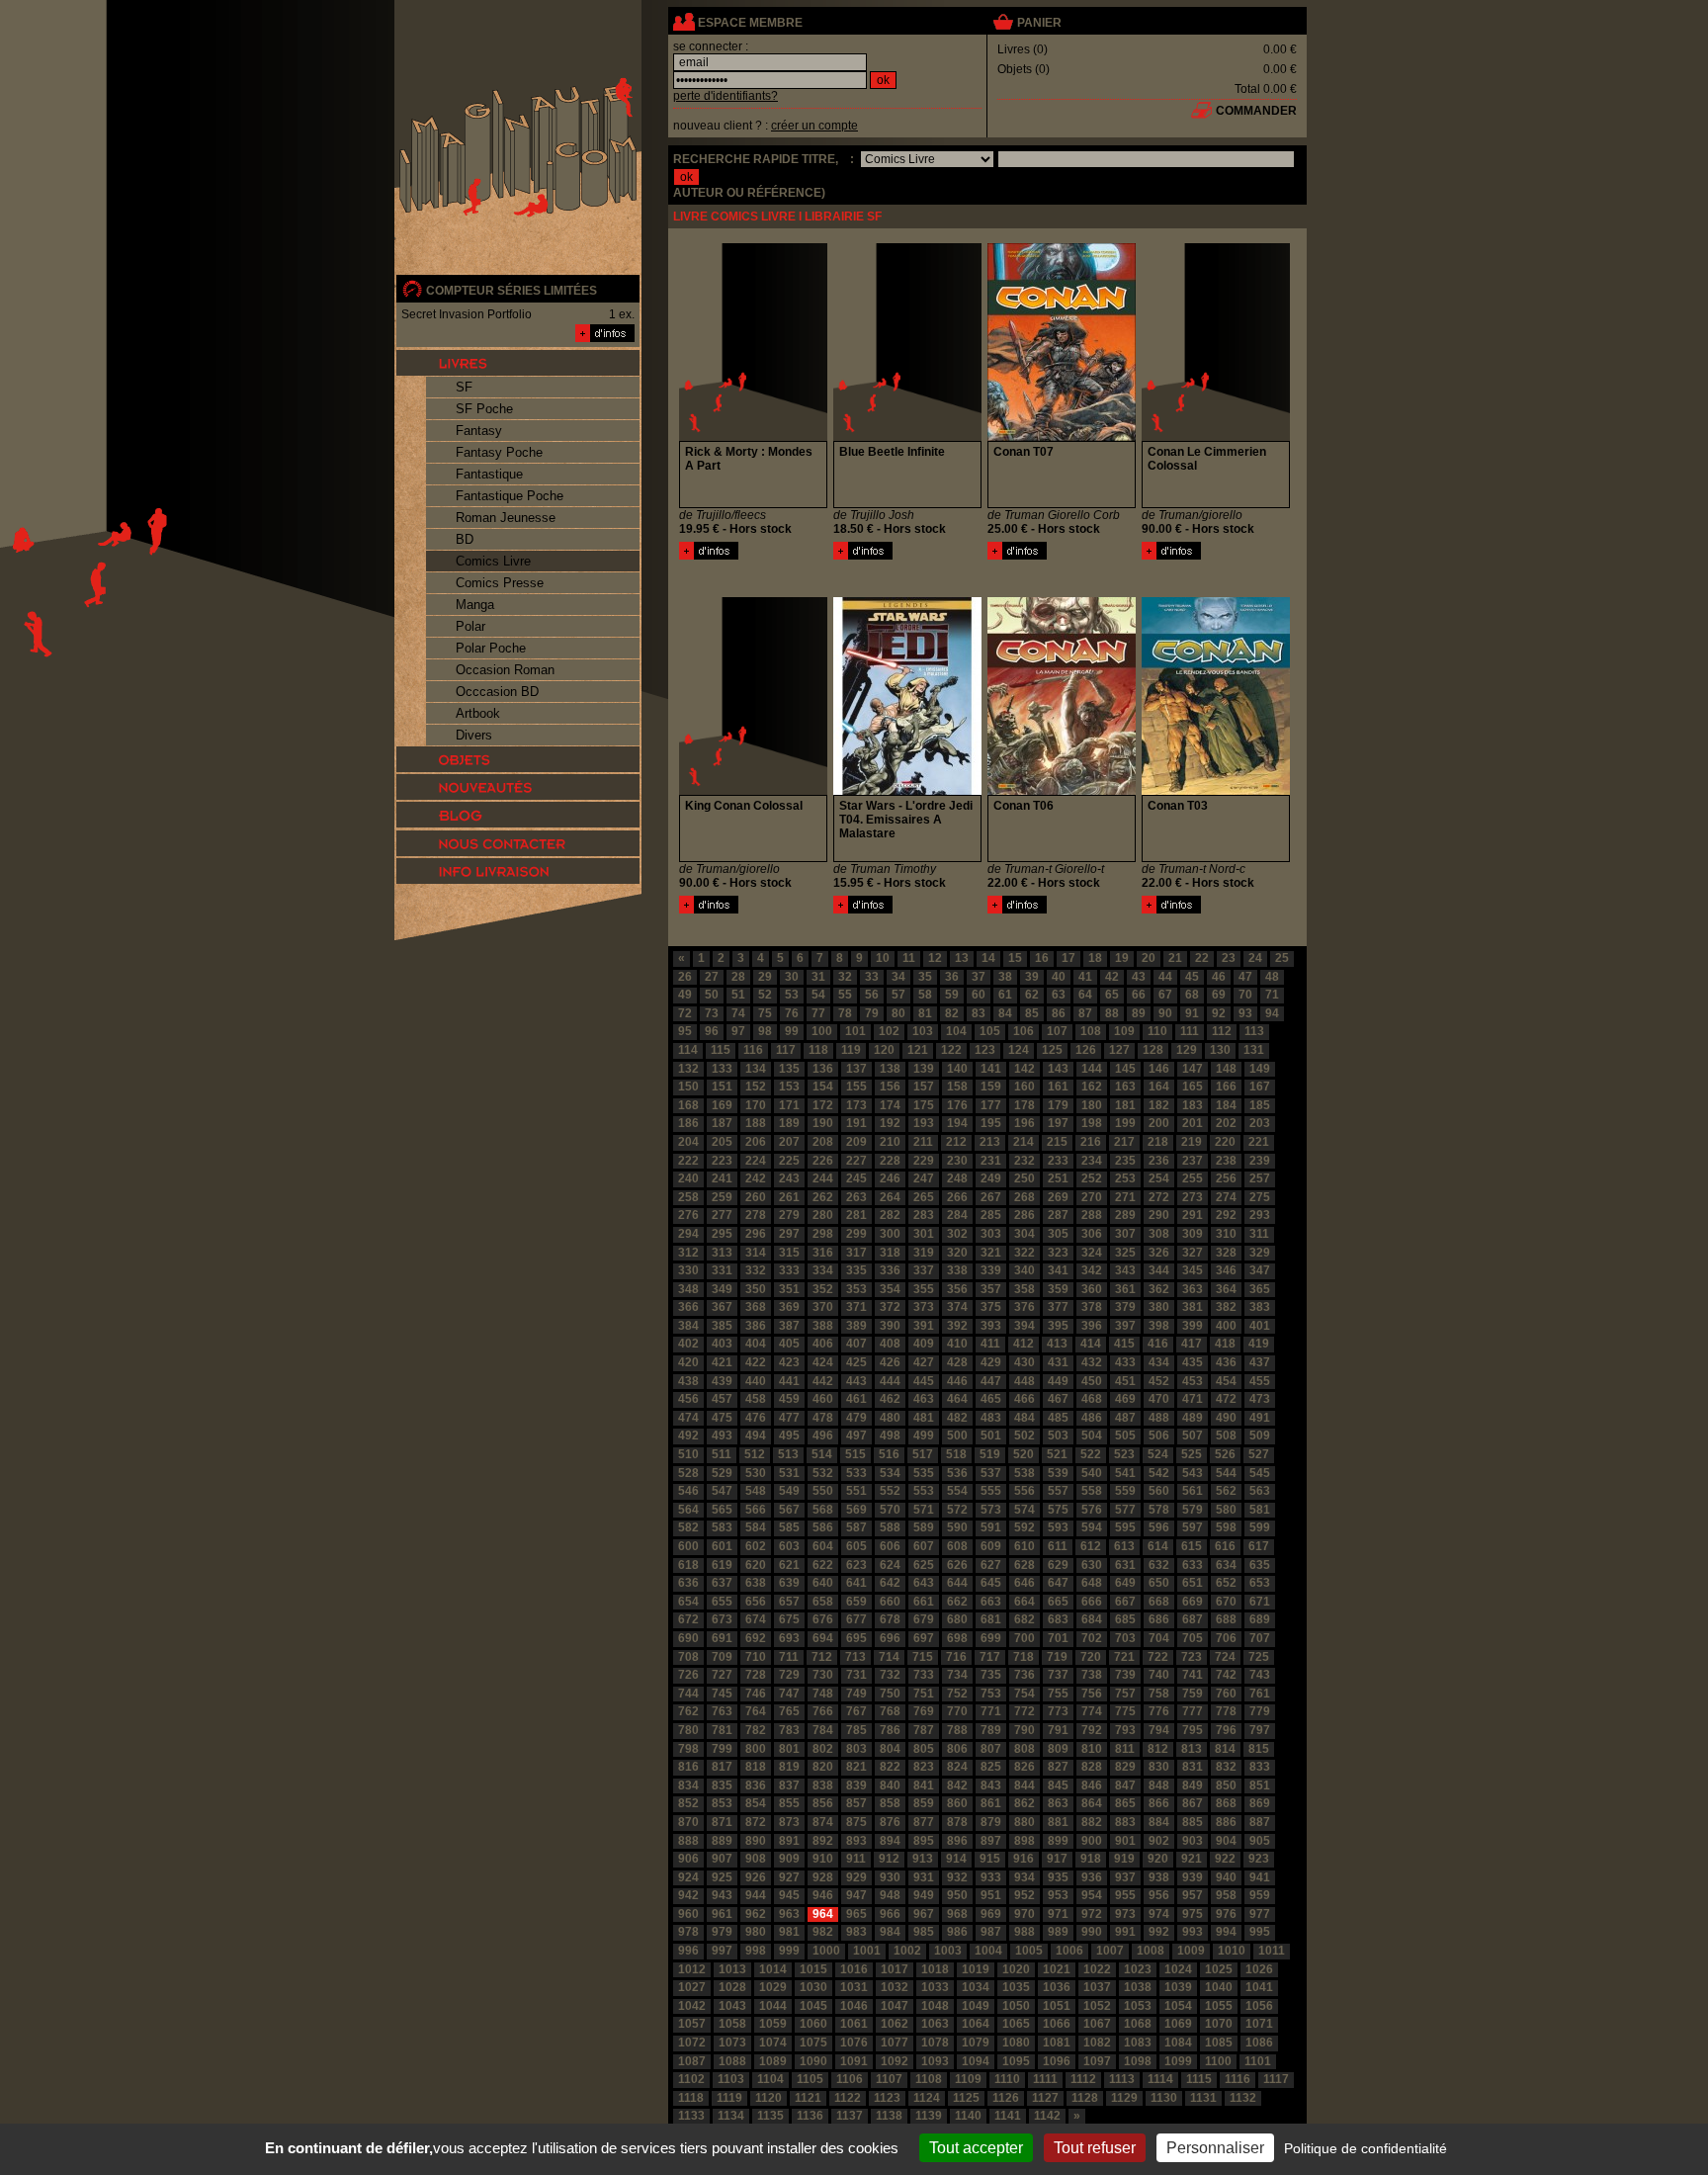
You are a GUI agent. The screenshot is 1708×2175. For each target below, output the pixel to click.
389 (856, 1326)
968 (957, 1914)
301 (924, 1234)
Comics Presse (500, 583)
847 (1125, 1785)
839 (856, 1785)
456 (688, 1399)
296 (756, 1234)
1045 (813, 2006)
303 (991, 1234)
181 (1125, 1105)
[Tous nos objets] (518, 759)
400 (1226, 1326)
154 (823, 1087)
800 (756, 1749)
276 (688, 1215)
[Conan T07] (1017, 556)
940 (1226, 1877)
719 (1057, 1657)
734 (957, 1675)
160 (1025, 1087)
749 (856, 1694)
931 (924, 1877)
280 (823, 1215)
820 (823, 1767)
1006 (1069, 1951)
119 (851, 1050)
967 (924, 1914)
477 (789, 1418)
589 (924, 1527)
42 (1112, 977)
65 (1112, 995)
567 (789, 1510)
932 (957, 1877)
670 (1226, 1602)
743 (1260, 1675)
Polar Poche (491, 648)
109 (1124, 1031)
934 (1025, 1877)
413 (1057, 1344)
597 (1193, 1527)
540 (1092, 1473)
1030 (813, 1987)
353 (856, 1289)
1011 (1272, 1951)
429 (991, 1362)
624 (890, 1565)
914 (956, 1859)
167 (1260, 1087)
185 (1260, 1105)
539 (1058, 1473)
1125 (966, 2098)
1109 (968, 2079)
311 (1259, 1234)
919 (1124, 1859)
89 (1139, 1013)
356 (957, 1289)
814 (1225, 1749)
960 (688, 1914)
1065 (1016, 2024)
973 (1125, 1914)
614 (1158, 1546)
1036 (1057, 1987)
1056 (1259, 2006)
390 (890, 1326)
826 (1025, 1767)
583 (722, 1527)
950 (957, 1895)
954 (1092, 1895)
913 (923, 1859)
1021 (1057, 1969)
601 (722, 1546)
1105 (810, 2079)
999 (789, 1951)
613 (1124, 1546)
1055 (1219, 2006)
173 (856, 1105)
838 (823, 1785)
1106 (850, 2079)
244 (823, 1178)
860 (957, 1803)
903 (1193, 1841)
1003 (948, 1951)
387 (789, 1326)
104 (956, 1031)
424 (823, 1362)
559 (1125, 1491)
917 (1057, 1859)
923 (1259, 1859)
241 (722, 1178)
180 (1092, 1105)
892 (823, 1841)
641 (856, 1583)
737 (1058, 1675)
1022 (1097, 1969)
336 (890, 1270)
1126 (1006, 2098)
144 (1092, 1069)
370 (823, 1307)
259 (722, 1197)
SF (464, 387)
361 (1125, 1289)
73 (712, 1013)
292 (1226, 1215)
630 (1092, 1565)
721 (1124, 1657)
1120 (769, 2098)
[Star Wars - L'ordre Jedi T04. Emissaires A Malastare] (863, 910)
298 (823, 1234)
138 (890, 1069)
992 (1159, 1932)
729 (789, 1675)
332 (756, 1270)
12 (935, 958)
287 (1058, 1215)
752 (957, 1694)
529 (722, 1473)
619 (722, 1565)
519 (990, 1454)
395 (1058, 1326)
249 (991, 1178)
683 (1058, 1619)
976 (1226, 1914)
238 (1226, 1161)
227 (856, 1161)
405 (789, 1344)
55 (845, 995)
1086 (1259, 2043)
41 (1085, 977)
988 (1025, 1932)
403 (722, 1344)
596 (1159, 1527)
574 (1025, 1510)
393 (991, 1326)
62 (1032, 995)
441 (789, 1381)
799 (722, 1749)
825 (991, 1767)
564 (688, 1510)
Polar (470, 626)
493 (722, 1435)
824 (957, 1767)
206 (756, 1142)
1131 (1203, 2098)
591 (991, 1527)
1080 (1016, 2043)
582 (688, 1527)
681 (991, 1619)
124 (1019, 1050)
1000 (826, 1951)
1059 (773, 2024)
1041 (1259, 1987)
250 (1025, 1178)
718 (1024, 1657)
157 (924, 1087)
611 (1058, 1546)
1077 (895, 2043)
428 (957, 1362)
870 (688, 1822)
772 (1025, 1711)
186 (688, 1123)
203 (1260, 1123)
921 (1192, 1859)
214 (1024, 1142)
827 (1058, 1767)
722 (1158, 1657)
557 (1058, 1491)
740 (1159, 1675)
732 (890, 1675)
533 (856, 1473)
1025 (1219, 1969)
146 (1159, 1069)
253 (1125, 1178)
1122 (848, 2098)
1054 (1178, 2006)
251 (1058, 1178)
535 (924, 1473)
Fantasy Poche (499, 452)
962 (756, 1914)
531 (789, 1473)
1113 (1122, 2079)
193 (924, 1123)
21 (1175, 958)
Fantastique (489, 474)
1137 (850, 2116)
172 (823, 1105)
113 (1254, 1031)
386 (756, 1326)
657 (789, 1602)
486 (1092, 1418)
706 (1226, 1638)
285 (991, 1215)
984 (890, 1932)
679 (924, 1619)
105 (990, 1031)
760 (1226, 1694)
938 (1159, 1877)
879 (991, 1822)
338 (957, 1270)
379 (1125, 1307)
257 (1260, 1178)
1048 (935, 2006)
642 (890, 1583)
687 (1193, 1619)
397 (1125, 1326)
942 (688, 1895)
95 (685, 1031)
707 (1260, 1638)
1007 (1110, 1951)
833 (1260, 1767)
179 (1058, 1105)
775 (1125, 1711)
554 (957, 1491)
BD (465, 539)
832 (1226, 1767)
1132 (1243, 2098)
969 (991, 1914)
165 (1193, 1087)
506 (1159, 1435)
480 (890, 1418)
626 (957, 1565)
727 (722, 1675)
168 (688, 1105)
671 (1260, 1602)
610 (1025, 1546)
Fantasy (479, 431)
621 (789, 1565)
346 (1226, 1270)
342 (1092, 1270)
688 (1226, 1619)
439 (722, 1381)
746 (756, 1694)
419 (1259, 1344)
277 (722, 1215)
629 (1058, 1565)
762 (688, 1711)
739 (1125, 1675)
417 (1192, 1344)
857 (856, 1803)
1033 (935, 1987)
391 (924, 1326)
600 (688, 1546)
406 (823, 1344)
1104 (770, 2079)
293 (1260, 1215)
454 (1226, 1381)
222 (688, 1161)
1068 (1138, 2024)
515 (855, 1454)
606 (890, 1546)
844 (1025, 1785)
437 (1260, 1362)
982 (823, 1932)
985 (924, 1932)
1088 (732, 2061)
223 (722, 1161)
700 (1025, 1638)
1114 (1160, 2079)
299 (856, 1234)
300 (890, 1234)
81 (925, 1013)
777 (1193, 1711)
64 (1085, 995)
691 (722, 1638)
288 (1092, 1215)
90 (1165, 1013)
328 (1226, 1253)
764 (756, 1711)
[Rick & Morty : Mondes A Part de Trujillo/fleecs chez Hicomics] (753, 437)
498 (890, 1435)
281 (856, 1215)
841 (924, 1785)
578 (1159, 1510)
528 (688, 1473)
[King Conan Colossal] (709, 910)
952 (1025, 1895)
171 (789, 1105)
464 (957, 1399)
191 (856, 1123)
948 (890, 1895)
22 (1202, 958)
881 (1058, 1822)
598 (1226, 1527)
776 (1159, 1711)
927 (789, 1877)
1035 (1016, 1987)
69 (1219, 995)
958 (1226, 1895)
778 (1226, 1711)
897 (991, 1841)
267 (991, 1197)
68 (1192, 995)
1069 (1178, 2024)
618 (688, 1565)
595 (1125, 1527)
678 (890, 1619)
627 (991, 1565)
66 (1139, 995)
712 (822, 1657)
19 (1122, 958)
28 (738, 977)
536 (957, 1473)
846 (1092, 1785)
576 (1092, 1510)
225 (789, 1161)
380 (1159, 1307)
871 (722, 1822)
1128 (1085, 2098)
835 (722, 1785)
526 (1225, 1454)
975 (1193, 1914)
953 (1058, 1895)
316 (823, 1253)
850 (1226, 1785)
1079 (976, 2043)
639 (789, 1583)
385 (722, 1326)
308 (1159, 1234)
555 (991, 1491)
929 (856, 1877)
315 (789, 1253)
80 (898, 1013)
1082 (1097, 2043)
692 (756, 1638)
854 (756, 1803)
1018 (935, 1969)
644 (957, 1583)
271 (1125, 1197)
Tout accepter (976, 2148)
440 (756, 1381)
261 (789, 1197)
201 (1193, 1123)
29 (765, 977)
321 (991, 1253)
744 (688, 1694)
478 (823, 1418)
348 (688, 1289)
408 (890, 1344)
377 (1058, 1307)
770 (957, 1711)
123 (985, 1050)
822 (890, 1767)
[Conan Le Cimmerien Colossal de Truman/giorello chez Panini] (1216, 437)
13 (962, 958)
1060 (813, 2024)
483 (991, 1418)
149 (1260, 1069)
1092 (895, 2061)
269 (1058, 1197)
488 (1159, 1418)
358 (1025, 1289)
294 (688, 1234)
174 (890, 1105)
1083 (1138, 2043)
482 (957, 1418)
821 (856, 1767)
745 (722, 1694)
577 (1125, 1510)
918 (1091, 1859)
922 (1225, 1859)
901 (1125, 1841)
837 (789, 1785)
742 (1226, 1675)
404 (756, 1344)
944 (756, 1895)
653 (1260, 1583)
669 (1193, 1602)
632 (1159, 1565)
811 (1125, 1749)
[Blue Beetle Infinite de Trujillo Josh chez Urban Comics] (907, 437)
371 (856, 1307)
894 (890, 1841)
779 (1260, 1711)
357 (991, 1289)
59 (952, 995)
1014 (773, 1969)
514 (822, 1454)
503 (1058, 1435)
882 (1092, 1822)
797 (1260, 1730)
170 (756, 1105)
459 (789, 1399)
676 (823, 1619)
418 (1225, 1344)
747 (789, 1694)
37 (979, 977)
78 (845, 1013)
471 (1193, 1399)
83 (979, 1013)
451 (1125, 1381)
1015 (813, 1969)
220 (1225, 1142)
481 (924, 1418)
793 (1125, 1730)
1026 (1259, 1969)
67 (1165, 995)
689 (1260, 1619)
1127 (1045, 2098)
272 (1159, 1197)
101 (855, 1031)
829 (1125, 1767)
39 (1032, 977)
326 (1159, 1253)
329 (1260, 1253)
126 (1086, 1050)
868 (1226, 1803)
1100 (1218, 2061)
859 (924, 1803)
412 (1024, 1344)
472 (1226, 1399)
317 (856, 1253)
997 (722, 1951)
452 (1159, 1381)
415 (1124, 1344)
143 (1058, 1069)
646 (1025, 1583)
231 (991, 1161)
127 (1119, 1050)
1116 (1238, 2079)
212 (956, 1142)
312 (688, 1253)
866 (1159, 1803)
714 (889, 1657)
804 (890, 1749)
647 (1058, 1583)
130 (1220, 1050)
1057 (692, 2024)
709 (722, 1657)
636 (688, 1583)
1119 (729, 2098)
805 (924, 1749)
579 (1193, 1510)
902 (1159, 1841)
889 (722, 1841)
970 (1025, 1914)
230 (957, 1161)
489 (1193, 1418)
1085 (1219, 2043)
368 (756, 1307)
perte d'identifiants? (726, 96)
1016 (854, 1969)
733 (924, 1675)
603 (789, 1546)
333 (789, 1270)
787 (924, 1730)
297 (789, 1234)
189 (789, 1123)
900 (1092, 1841)
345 (1193, 1270)
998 (756, 1951)
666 (1092, 1602)
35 (925, 977)
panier (1039, 23)
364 (1226, 1289)
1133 (691, 2116)
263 (856, 1197)
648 (1092, 1583)
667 (1125, 1602)
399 (1193, 1326)
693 (789, 1638)
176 (957, 1105)
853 (722, 1803)
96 (712, 1031)
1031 (854, 1987)
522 (1091, 1454)
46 (1219, 977)
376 (1025, 1307)
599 (1260, 1527)
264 (890, 1197)
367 (722, 1307)
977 (1260, 1914)
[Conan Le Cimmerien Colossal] (1171, 556)
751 (924, 1694)
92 (1219, 1013)
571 (924, 1510)
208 (823, 1142)
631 (1125, 1565)
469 (1125, 1399)
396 (1092, 1326)
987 (991, 1932)
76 (792, 1013)
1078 (935, 2043)
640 (823, 1583)
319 (924, 1253)
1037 (1097, 1987)
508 (1226, 1435)
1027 (692, 1987)
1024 (1178, 1969)
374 (957, 1307)
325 (1125, 1253)
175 (924, 1105)
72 (685, 1013)
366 (688, 1307)
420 (688, 1362)
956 (1159, 1895)
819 (789, 1767)
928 (823, 1877)
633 (1193, 1565)
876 (890, 1822)
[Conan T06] (1017, 910)
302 (957, 1234)
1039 (1178, 1987)
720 (1091, 1657)
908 (756, 1859)
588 (890, 1527)
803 (856, 1749)
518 (956, 1454)
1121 (808, 2098)
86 (1059, 1013)
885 (1193, 1822)
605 (856, 1546)
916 (1024, 1859)
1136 (810, 2116)
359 (1058, 1289)
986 (957, 1932)
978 (688, 1932)
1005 (1029, 1951)
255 (1193, 1178)
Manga (475, 605)
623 (856, 1565)
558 (1092, 1491)
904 (1226, 1841)
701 (1058, 1638)
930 (890, 1877)
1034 (976, 1987)
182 (1159, 1105)
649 (1125, 1583)
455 (1260, 1381)
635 (1260, 1565)
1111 (1045, 2079)
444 (890, 1381)
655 (722, 1602)
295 (722, 1234)
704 (1159, 1638)
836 (756, 1785)
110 (1157, 1031)
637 (722, 1583)
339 (991, 1270)
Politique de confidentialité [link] (1366, 2148)
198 (1092, 1123)
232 (1025, 1161)
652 (1226, 1583)
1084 (1178, 2043)
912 (889, 1859)
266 (957, 1197)
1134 (731, 2116)
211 (923, 1142)
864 (1092, 1803)
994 (1226, 1932)
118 (818, 1050)
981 (789, 1932)
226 (823, 1161)
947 (856, 1895)
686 (1159, 1619)
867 (1193, 1803)
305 (1058, 1234)
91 (1192, 1013)
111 (1190, 1031)
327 (1193, 1253)
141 (991, 1069)
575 (1058, 1510)
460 (823, 1399)
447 (991, 1381)
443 (856, 1381)
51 (738, 995)
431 (1058, 1362)
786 (890, 1730)
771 (991, 1711)
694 (823, 1638)
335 (856, 1270)
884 (1159, 1822)
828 (1092, 1767)
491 (1260, 1418)
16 (1042, 958)
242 (756, 1178)
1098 (1138, 2061)
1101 (1258, 2061)
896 (957, 1841)
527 (1259, 1454)
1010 (1232, 1951)
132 (688, 1069)
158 (957, 1087)
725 (1259, 1657)
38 (1005, 977)
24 (1255, 958)
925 (722, 1877)
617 (1259, 1546)
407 (856, 1344)
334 (823, 1270)
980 (756, 1932)
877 (924, 1822)
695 (856, 1638)
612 (1091, 1546)
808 (1025, 1749)
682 (1025, 1619)
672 (688, 1619)
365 (1260, 1289)
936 (1092, 1877)
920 (1158, 1859)
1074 (773, 2043)
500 (957, 1435)
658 (823, 1602)
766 (823, 1711)
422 (756, 1362)
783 (789, 1730)
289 (1125, 1215)
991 (1125, 1932)
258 (688, 1197)
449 (1058, 1381)
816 (688, 1767)
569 (856, 1510)
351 (789, 1289)
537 (991, 1473)
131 (1254, 1050)
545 (1260, 1473)
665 (1058, 1602)
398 (1159, 1326)
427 (924, 1362)
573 (991, 1510)
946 (823, 1895)
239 (1260, 1161)
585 (789, 1527)
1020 (1016, 1969)
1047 (895, 2006)
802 (823, 1749)
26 (685, 977)
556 (1025, 1491)
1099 (1178, 2061)
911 (856, 1859)
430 (1025, 1362)
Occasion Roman (505, 670)
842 (957, 1785)
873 (789, 1822)
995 (1260, 1932)
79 (872, 1013)
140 (957, 1069)
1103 (731, 2079)
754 (1025, 1694)
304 (1025, 1234)
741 (1193, 1675)
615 (1192, 1546)
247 (924, 1178)
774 (1092, 1711)
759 (1193, 1694)
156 (890, 1087)
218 (1158, 1142)
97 (738, 1031)
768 (890, 1711)
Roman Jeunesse (506, 518)
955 (1125, 1895)
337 (924, 1270)
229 (924, 1161)
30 (792, 977)
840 (890, 1785)
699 (991, 1638)
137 (856, 1069)
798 (688, 1749)
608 (957, 1546)
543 (1193, 1473)
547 (722, 1491)
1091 (854, 2061)
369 (789, 1307)
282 (890, 1215)
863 (1058, 1803)
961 (722, 1914)
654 (688, 1602)
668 (1159, 1602)
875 (856, 1822)
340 (1025, 1270)
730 (823, 1675)
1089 (773, 2061)
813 (1192, 1749)
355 (924, 1289)
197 (1058, 1123)
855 (789, 1803)
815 (1259, 1749)
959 (1260, 1895)
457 (722, 1399)
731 (856, 1675)
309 (1193, 1234)
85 (1032, 1013)
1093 (935, 2061)
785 (856, 1730)
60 (979, 995)
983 (856, 1932)
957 (1193, 1895)
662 (957, 1602)
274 (1226, 1197)
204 (688, 1142)
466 (1025, 1399)
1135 (770, 2116)
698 (957, 1638)
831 (1193, 1767)
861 (991, 1803)
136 (823, 1069)
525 (1192, 1454)
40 (1059, 977)
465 (991, 1399)
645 (991, 1583)
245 (856, 1178)
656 (756, 1602)
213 (990, 1142)
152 (756, 1087)
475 (722, 1418)
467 (1058, 1399)
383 (1260, 1307)
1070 (1219, 2024)
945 (789, 1895)
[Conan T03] (1171, 910)
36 (952, 977)
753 (991, 1694)
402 (688, 1344)
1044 (773, 2006)
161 (1058, 1087)
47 (1245, 977)
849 (1193, 1785)
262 (823, 1197)
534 (890, 1473)
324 (1092, 1253)
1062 (895, 2024)
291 (1193, 1215)
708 (688, 1657)
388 (823, 1326)
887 (1260, 1822)
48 (1272, 977)
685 (1125, 1619)
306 (1092, 1234)
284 (957, 1215)
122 (951, 1050)
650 (1159, 1583)
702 (1092, 1638)
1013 (732, 1969)
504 (1092, 1435)
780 (688, 1730)
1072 (692, 2043)
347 (1260, 1270)
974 (1159, 1914)
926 (756, 1877)
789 (991, 1730)
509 (1260, 1435)
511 (722, 1454)
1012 (692, 1969)
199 (1125, 1123)
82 (952, 1013)
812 (1158, 1749)
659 (856, 1602)
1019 (976, 1969)
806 (957, 1749)
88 (1112, 1013)
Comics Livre (493, 561)
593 (1058, 1527)
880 (1025, 1822)
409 (924, 1344)
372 (890, 1307)
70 (1245, 995)
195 (991, 1123)
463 (924, 1399)
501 (991, 1435)
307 (1125, 1234)
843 (991, 1785)
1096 (1057, 2061)
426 (890, 1362)
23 (1229, 958)
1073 (732, 2043)
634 (1226, 1565)
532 (823, 1473)
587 (856, 1527)
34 (898, 977)
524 (1158, 1454)
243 (789, 1178)
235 (1125, 1161)
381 (1193, 1307)
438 (688, 1381)
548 (756, 1491)
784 (823, 1730)
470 (1159, 1399)
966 (890, 1914)
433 (1125, 1362)
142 (1025, 1069)
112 (1222, 1031)
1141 (1008, 2116)
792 (1092, 1730)
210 (890, 1142)
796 (1226, 1730)
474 (688, 1418)
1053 (1138, 2006)
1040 (1219, 1987)
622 (823, 1565)
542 (1159, 1473)
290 (1159, 1215)
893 (856, 1841)
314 (756, 1253)
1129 (1124, 2098)
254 (1159, 1178)
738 (1092, 1675)
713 (855, 1657)
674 (756, 1619)
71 (1272, 995)
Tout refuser (1095, 2148)
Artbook (478, 713)
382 (1226, 1307)
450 (1092, 1381)
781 (722, 1730)
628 (1025, 1565)
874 (823, 1822)
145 (1125, 1069)
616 (1225, 1546)
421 (722, 1362)
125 (1052, 1050)
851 (1260, 1785)
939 (1193, 1877)
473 (1260, 1399)
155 (856, 1087)
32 (845, 977)
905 (1260, 1841)
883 (1125, 1822)
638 (756, 1583)
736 (1025, 1675)
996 (688, 1951)
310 (1226, 1234)
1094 (976, 2061)
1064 (976, 2024)
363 (1193, 1289)
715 (923, 1657)
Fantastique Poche (510, 496)
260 (756, 1197)
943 (722, 1895)
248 (957, 1178)
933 (991, 1877)
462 (890, 1399)
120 (884, 1050)
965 (856, 1914)
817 (722, 1767)
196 (1025, 1123)
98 (765, 1031)
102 (889, 1031)
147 (1193, 1069)
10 (883, 958)
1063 (935, 2024)
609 (991, 1546)
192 (890, 1123)
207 (789, 1142)
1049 (976, 2006)
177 (991, 1105)
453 (1193, 1381)
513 (788, 1454)
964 (823, 1914)
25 (1282, 958)
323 (1058, 1253)
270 (1092, 1197)
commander (1256, 111)
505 (1125, 1435)
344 (1159, 1270)
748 (823, 1694)
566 (756, 1510)
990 (1092, 1932)
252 (1092, 1178)
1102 (691, 2079)
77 (818, 1013)
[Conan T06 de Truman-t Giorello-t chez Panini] (1062, 791)
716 (956, 1657)
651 (1193, 1583)
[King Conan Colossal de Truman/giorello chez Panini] (753, 791)
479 (856, 1418)
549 (789, 1491)
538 (1025, 1473)
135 (789, 1069)
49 (685, 995)
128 (1153, 1050)
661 (924, 1602)
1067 (1097, 2024)
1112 (1083, 2079)
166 (1226, 1087)
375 (991, 1307)
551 (856, 1491)
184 (1226, 1105)
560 (1159, 1491)
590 (957, 1527)
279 (789, 1215)
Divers (474, 735)
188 (756, 1123)
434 (1159, 1362)
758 (1159, 1694)
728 (756, 1675)
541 (1125, 1473)
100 (822, 1031)
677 (856, 1619)
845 (1058, 1785)
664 (1025, 1602)
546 (688, 1491)
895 (924, 1841)
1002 (907, 1951)
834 (688, 1785)
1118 (691, 2098)
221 (1259, 1142)
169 (722, 1105)
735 (991, 1675)
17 (1068, 958)
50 (712, 995)
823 (924, 1767)
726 (688, 1675)
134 (756, 1069)
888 (688, 1841)
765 (789, 1711)
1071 (1259, 2024)
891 (789, 1841)
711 (789, 1657)
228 (890, 1161)
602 (756, 1546)
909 (789, 1859)
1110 (1007, 2079)
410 (957, 1344)
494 (756, 1435)
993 (1193, 1932)
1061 (854, 2024)
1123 (887, 2098)
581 (1260, 1510)
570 (890, 1510)
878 (957, 1822)
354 (890, 1289)
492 (688, 1435)
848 (1159, 1785)
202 (1226, 1123)
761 (1260, 1694)
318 (890, 1253)
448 (1025, 1381)
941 (1260, 1877)
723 (1192, 1657)
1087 (692, 2061)
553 (924, 1491)
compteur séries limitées (512, 291)
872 (756, 1822)
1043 (732, 2006)
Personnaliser (1215, 2148)
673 (722, 1619)
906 (688, 1859)
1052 (1097, 2006)
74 (738, 1013)
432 (1092, 1362)
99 (792, 1031)
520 (1024, 1454)
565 (722, 1510)
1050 (1016, 2006)
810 (1092, 1749)
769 (924, 1711)
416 (1158, 1344)
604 (823, 1546)
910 (823, 1859)
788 (957, 1730)
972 (1092, 1914)
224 (756, 1161)
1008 (1151, 1951)
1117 (1276, 2079)
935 (1058, 1877)
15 (1015, 958)
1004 (988, 1951)
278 (756, 1215)
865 (1125, 1803)
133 (722, 1069)
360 (1092, 1289)
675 (789, 1619)
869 (1260, 1803)
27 (712, 977)
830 (1159, 1767)
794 (1159, 1730)
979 (722, 1932)
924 (688, 1877)
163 (1125, 1087)
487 (1125, 1418)
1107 (889, 2079)
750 (890, 1694)
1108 (929, 2079)
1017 (895, 1969)
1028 (732, 1987)
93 (1245, 1013)
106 (1024, 1031)
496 (823, 1435)
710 (756, 1657)
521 (1057, 1454)
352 (823, 1289)
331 (722, 1270)
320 (957, 1253)
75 (765, 1013)
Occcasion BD (497, 692)
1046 (854, 2006)
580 (1226, 1510)
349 (722, 1289)
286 (1025, 1215)
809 (1058, 1749)
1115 (1199, 2079)
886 (1226, 1822)
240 (688, 1178)
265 (924, 1197)
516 (889, 1454)
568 (823, 1510)
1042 (692, 2006)
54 (818, 995)
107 (1057, 1031)
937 (1125, 1877)
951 (991, 1895)
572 (957, 1510)
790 (1025, 1730)
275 (1260, 1197)
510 (688, 1454)
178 (1025, 1105)
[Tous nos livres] (518, 363)
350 (756, 1289)
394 (1025, 1326)
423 (789, 1362)
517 (923, 1454)
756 (1092, 1694)
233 (1058, 1161)
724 (1225, 1657)
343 (1125, 1270)
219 (1192, 1142)
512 (755, 1454)
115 (721, 1050)
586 (823, 1527)
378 (1092, 1307)
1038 (1138, 1987)
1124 (927, 2098)
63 (1059, 995)
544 (1226, 1473)
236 (1159, 1161)
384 (688, 1326)
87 (1085, 1013)
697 (924, 1638)
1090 (813, 2061)
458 (756, 1399)
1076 (854, 2043)
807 (991, 1749)
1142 (1047, 2116)
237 (1193, 1161)
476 (756, 1418)
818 (756, 1767)
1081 (1057, 2043)
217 (1124, 1142)
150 (688, 1087)
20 (1149, 958)
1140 (968, 2116)
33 (872, 977)
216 (1091, 1142)
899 (1058, 1841)
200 (1159, 1123)
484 (1025, 1418)
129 (1187, 1050)
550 (823, 1491)
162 (1092, 1087)
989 (1058, 1932)
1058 (732, 2024)
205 (722, 1142)
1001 (867, 1951)
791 (1058, 1730)
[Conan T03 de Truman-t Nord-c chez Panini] (1216, 791)
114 (688, 1050)
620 (756, 1565)
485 (1058, 1418)
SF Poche (484, 409)
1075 (813, 2043)
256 (1226, 1178)
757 (1125, 1694)
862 (1025, 1803)
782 (756, 1730)
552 (890, 1491)
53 (792, 995)
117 (786, 1050)
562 (1226, 1491)
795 (1193, 1730)
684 (1092, 1619)
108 (1091, 1031)
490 (1226, 1418)
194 (957, 1123)
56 (872, 995)
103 (923, 1031)
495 (789, 1435)
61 (1005, 995)
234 (1092, 1161)
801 (789, 1749)
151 (722, 1087)
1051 (1057, 2006)
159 (991, 1087)
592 (1025, 1527)
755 (1058, 1694)
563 (1260, 1491)
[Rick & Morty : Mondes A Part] (709, 556)
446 (957, 1381)
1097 (1097, 2061)
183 (1193, 1105)
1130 (1164, 2098)
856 (823, 1803)
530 (756, 1473)
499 (924, 1435)
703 (1125, 1638)
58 (925, 995)
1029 (773, 1987)
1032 (895, 1987)
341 (1058, 1270)
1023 (1138, 1969)
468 (1092, 1399)
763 (722, 1711)
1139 (929, 2116)
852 (688, 1803)
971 (1058, 1914)
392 (957, 1326)
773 (1058, 1711)
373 (924, 1307)
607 (924, 1546)
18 (1095, 958)
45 (1192, 977)
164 (1159, 1087)
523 (1124, 1454)
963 (789, 1914)
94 (1272, 1013)
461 (856, 1399)
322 (1025, 1253)
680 (957, 1619)
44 (1165, 977)
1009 (1191, 1951)
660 (890, 1602)
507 (1193, 1435)
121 (918, 1050)
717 (990, 1657)
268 (1025, 1197)
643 (924, 1583)
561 (1193, 1491)
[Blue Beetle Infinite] (863, 556)
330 (688, 1270)
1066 (1057, 2024)
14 (988, 958)
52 (765, 995)
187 (722, 1123)
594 (1092, 1527)
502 (1025, 1435)
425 (856, 1362)
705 (1193, 1638)
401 (1260, 1326)
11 (909, 958)
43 (1139, 977)
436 (1226, 1362)
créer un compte (814, 126)
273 (1193, 1197)
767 (856, 1711)
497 (856, 1435)
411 (990, 1344)
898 (1025, 1841)
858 (890, 1803)
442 (823, 1381)
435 (1193, 1362)
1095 (1016, 2061)
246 (890, 1178)
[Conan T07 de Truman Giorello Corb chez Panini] (1062, 437)
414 (1091, 1344)
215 (1057, 1142)
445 (924, 1381)
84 (1005, 1013)
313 (722, 1253)
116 (753, 1050)
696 (890, 1638)
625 (924, 1565)
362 (1159, 1289)
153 (789, 1087)
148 (1226, 1069)
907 (722, 1859)
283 (924, 1215)
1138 (889, 2116)
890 (756, 1841)
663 (991, 1602)
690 (688, 1638)
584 (756, 1527)
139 (924, 1069)
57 (898, 995)
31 (818, 977)
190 (823, 1123)
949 (924, 1895)
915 (990, 1859)
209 (856, 1142)
